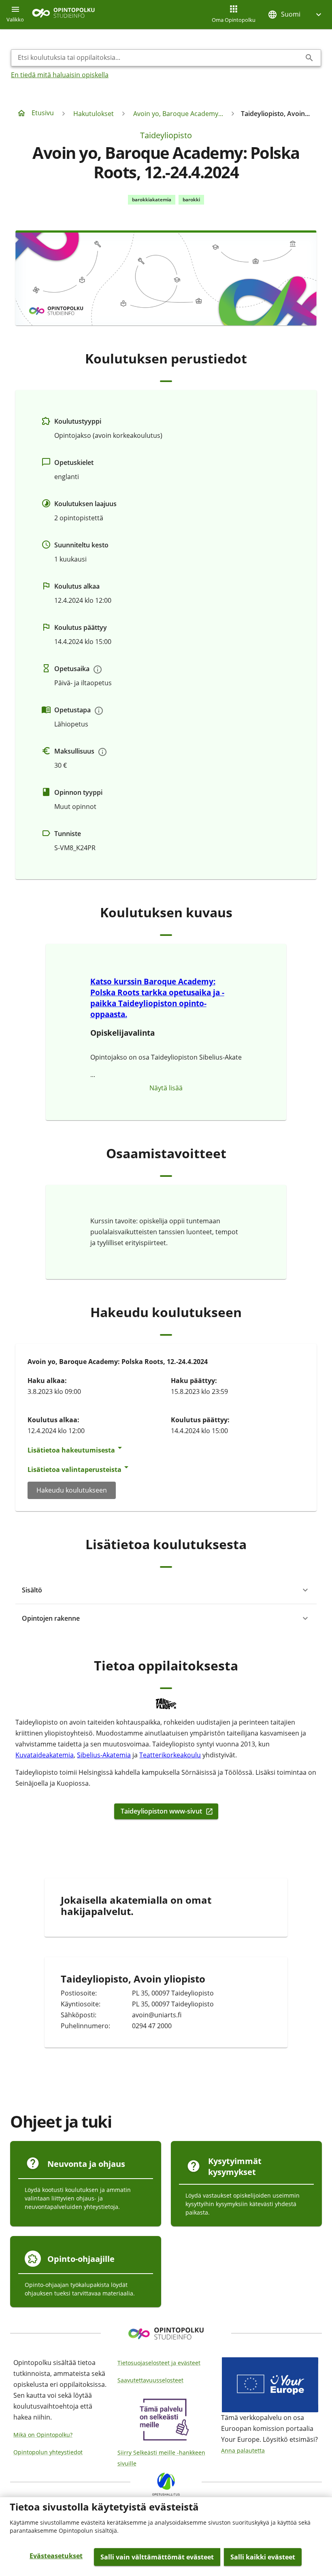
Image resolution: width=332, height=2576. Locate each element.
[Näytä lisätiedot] (98, 669)
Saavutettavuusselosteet (150, 2380)
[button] (296, 14)
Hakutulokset (94, 114)
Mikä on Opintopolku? (43, 2435)
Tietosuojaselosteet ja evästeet (159, 2363)
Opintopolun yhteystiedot (48, 2452)
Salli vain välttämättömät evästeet (157, 2557)
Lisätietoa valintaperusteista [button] (74, 1470)
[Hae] (309, 58)
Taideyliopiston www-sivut (161, 1811)
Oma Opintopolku (234, 20)
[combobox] (160, 58)
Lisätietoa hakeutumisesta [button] (71, 1450)
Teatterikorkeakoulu (170, 1755)
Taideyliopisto (166, 135)
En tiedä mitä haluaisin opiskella (60, 75)
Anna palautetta (243, 2450)
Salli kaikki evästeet (263, 2557)
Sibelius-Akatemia (104, 1755)
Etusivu (43, 113)
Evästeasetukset (56, 2556)
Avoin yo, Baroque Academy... (178, 114)
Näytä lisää (166, 1088)
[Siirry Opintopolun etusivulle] (63, 15)
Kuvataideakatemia (45, 1755)
